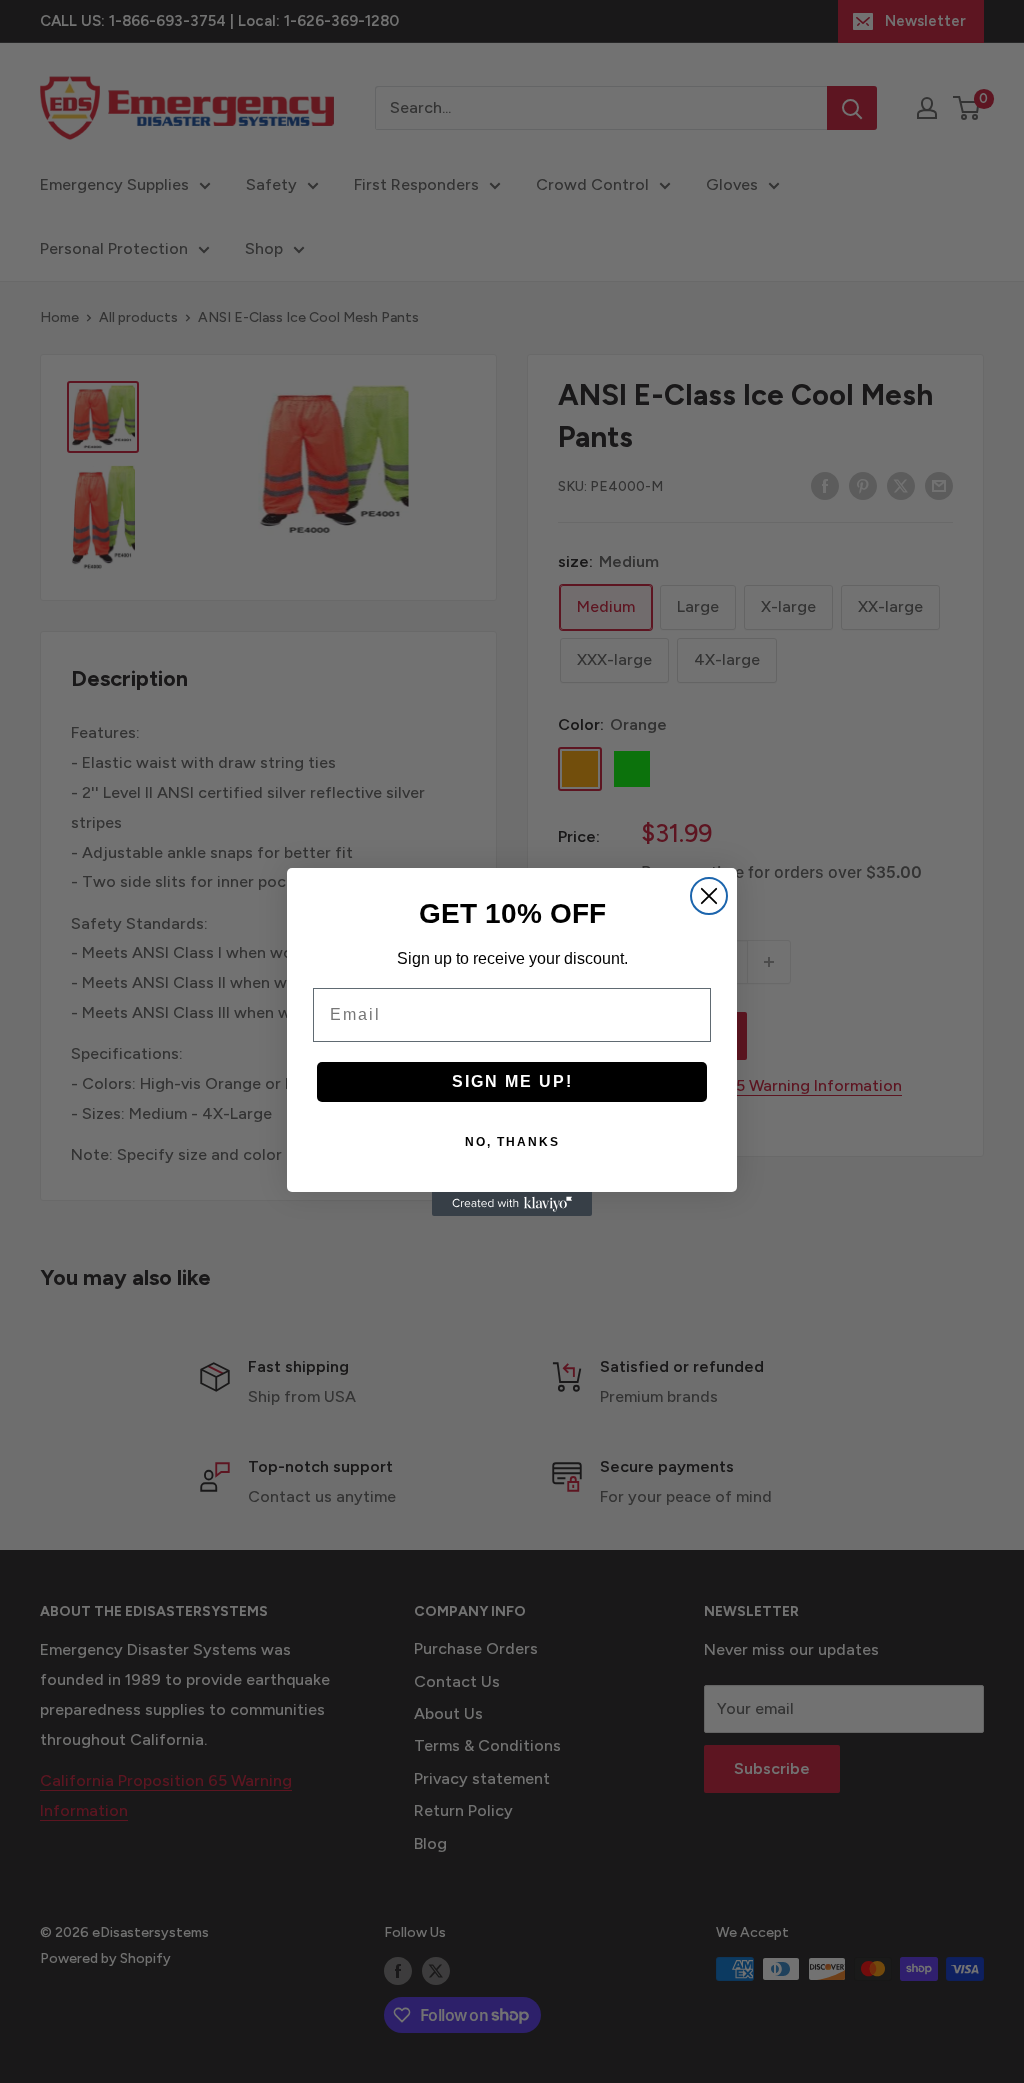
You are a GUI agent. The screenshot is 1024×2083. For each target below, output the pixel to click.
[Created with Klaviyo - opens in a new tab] (512, 1204)
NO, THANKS (512, 1142)
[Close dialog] (709, 896)
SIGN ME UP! (512, 1081)
